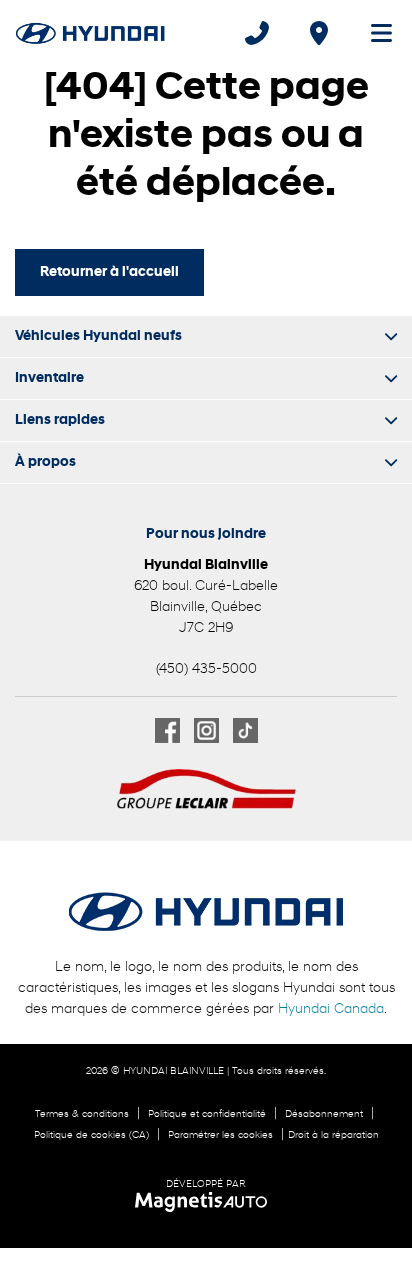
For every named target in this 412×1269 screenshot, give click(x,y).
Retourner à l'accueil (109, 272)
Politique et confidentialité (207, 1114)
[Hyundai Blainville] (90, 33)
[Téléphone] (257, 33)
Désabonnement (324, 1114)
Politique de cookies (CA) (91, 1135)
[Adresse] (319, 33)
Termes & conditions (82, 1114)
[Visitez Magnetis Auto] (206, 1202)
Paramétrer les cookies (220, 1135)
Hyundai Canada (331, 1009)
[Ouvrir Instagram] (206, 730)
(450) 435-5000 (206, 669)
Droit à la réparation (333, 1135)
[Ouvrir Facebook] (167, 730)
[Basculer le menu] (373, 33)
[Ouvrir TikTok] (245, 730)
